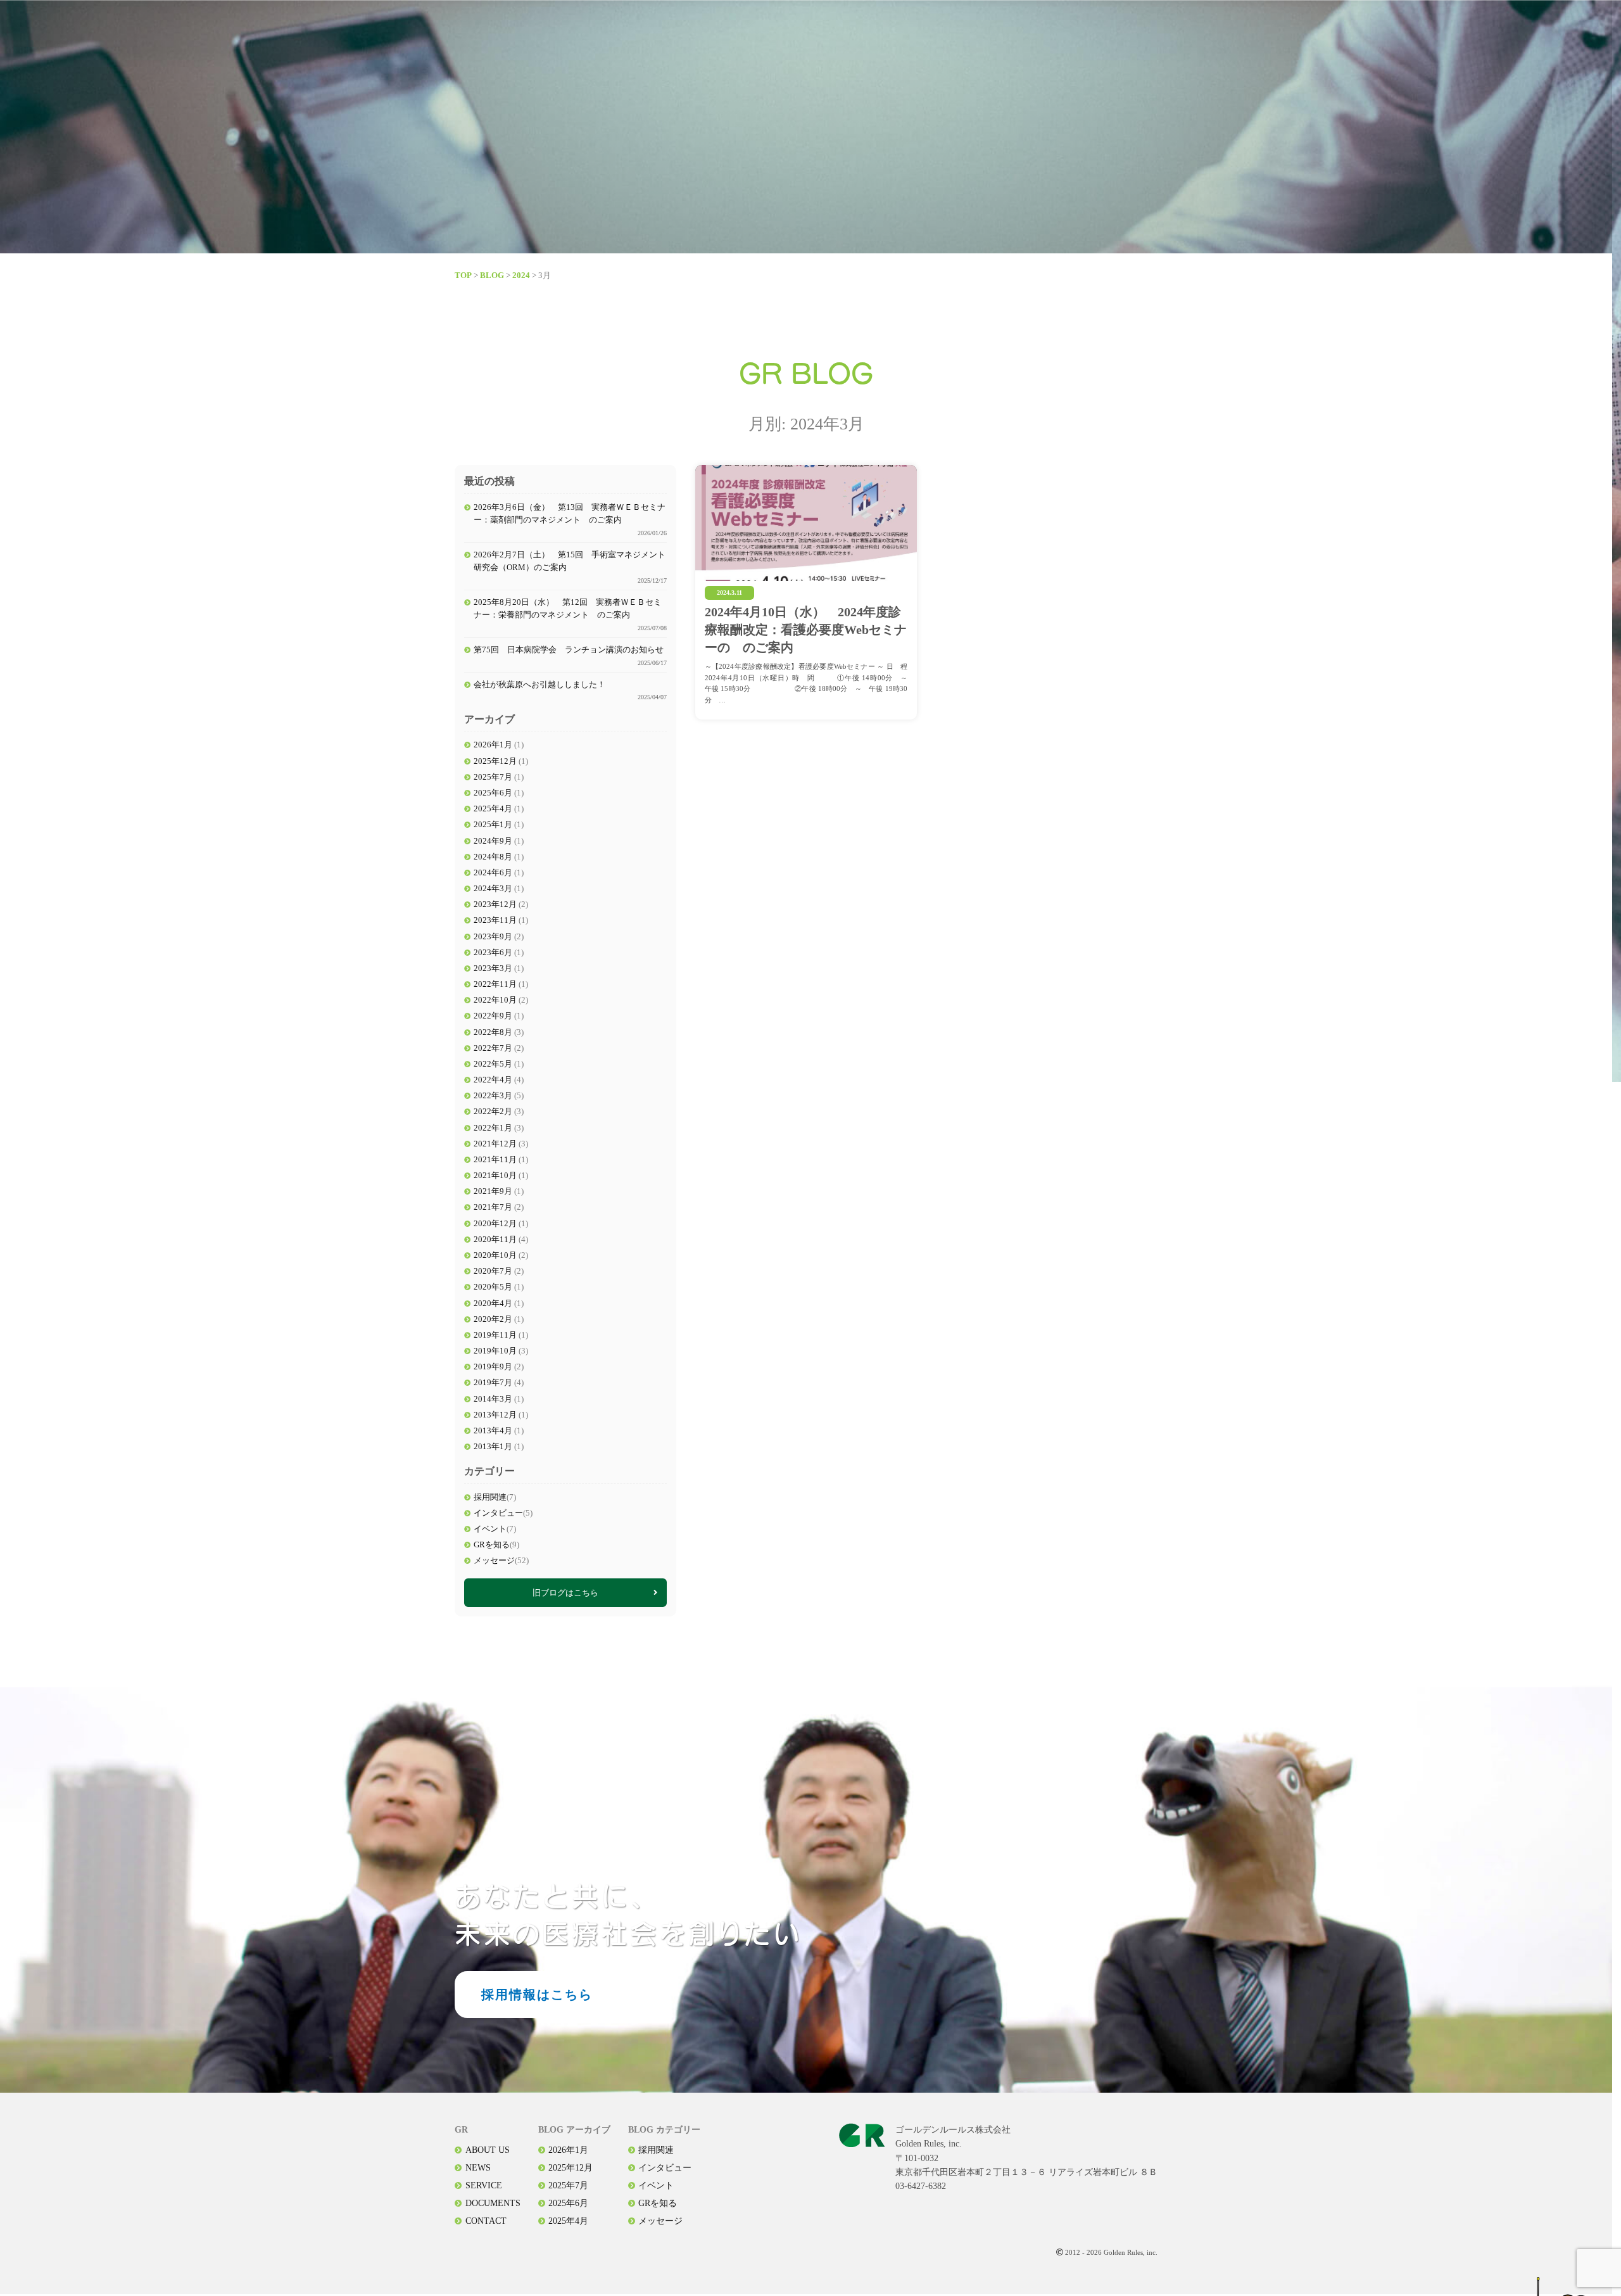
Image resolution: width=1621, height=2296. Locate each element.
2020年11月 (495, 1240)
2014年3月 (493, 1399)
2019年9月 (493, 1367)
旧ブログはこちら (565, 1593)
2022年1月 (493, 1128)
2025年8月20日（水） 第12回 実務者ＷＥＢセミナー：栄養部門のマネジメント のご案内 (568, 609)
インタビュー (498, 1513)
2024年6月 (493, 873)
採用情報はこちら (537, 1995)
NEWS (478, 2168)
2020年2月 (493, 1319)
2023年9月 (493, 937)
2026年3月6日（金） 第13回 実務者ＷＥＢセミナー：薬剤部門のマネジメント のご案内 (570, 514)
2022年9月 (493, 1016)
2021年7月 (493, 1207)
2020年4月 (493, 1303)
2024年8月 (493, 857)
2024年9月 (493, 841)
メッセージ (494, 1561)
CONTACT (486, 2221)
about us (488, 2150)
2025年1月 (493, 825)
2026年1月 (493, 745)
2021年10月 (495, 1176)
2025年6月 (493, 793)
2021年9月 (493, 1191)
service (484, 2185)
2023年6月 (493, 953)
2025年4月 (493, 809)
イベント (490, 1529)
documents (493, 2203)
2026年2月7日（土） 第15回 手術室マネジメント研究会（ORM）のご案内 (570, 561)
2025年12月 (495, 761)
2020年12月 (495, 1224)
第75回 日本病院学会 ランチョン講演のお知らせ (569, 650)
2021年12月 (495, 1144)
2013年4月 (493, 1431)
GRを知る (492, 1545)
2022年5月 (493, 1064)
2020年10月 (495, 1255)
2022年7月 (493, 1048)
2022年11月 (495, 984)
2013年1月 (493, 1447)
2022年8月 (493, 1032)
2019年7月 (493, 1383)
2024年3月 (493, 889)
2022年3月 (493, 1096)
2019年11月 (495, 1335)
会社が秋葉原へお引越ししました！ (539, 685)
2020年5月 (493, 1287)
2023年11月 (495, 920)
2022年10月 (495, 1000)
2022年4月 (493, 1080)
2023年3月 (493, 968)
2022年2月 (493, 1112)
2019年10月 (495, 1351)
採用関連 (490, 1497)
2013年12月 (495, 1415)
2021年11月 (495, 1160)
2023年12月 (495, 904)
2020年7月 (493, 1271)
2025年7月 (493, 777)
